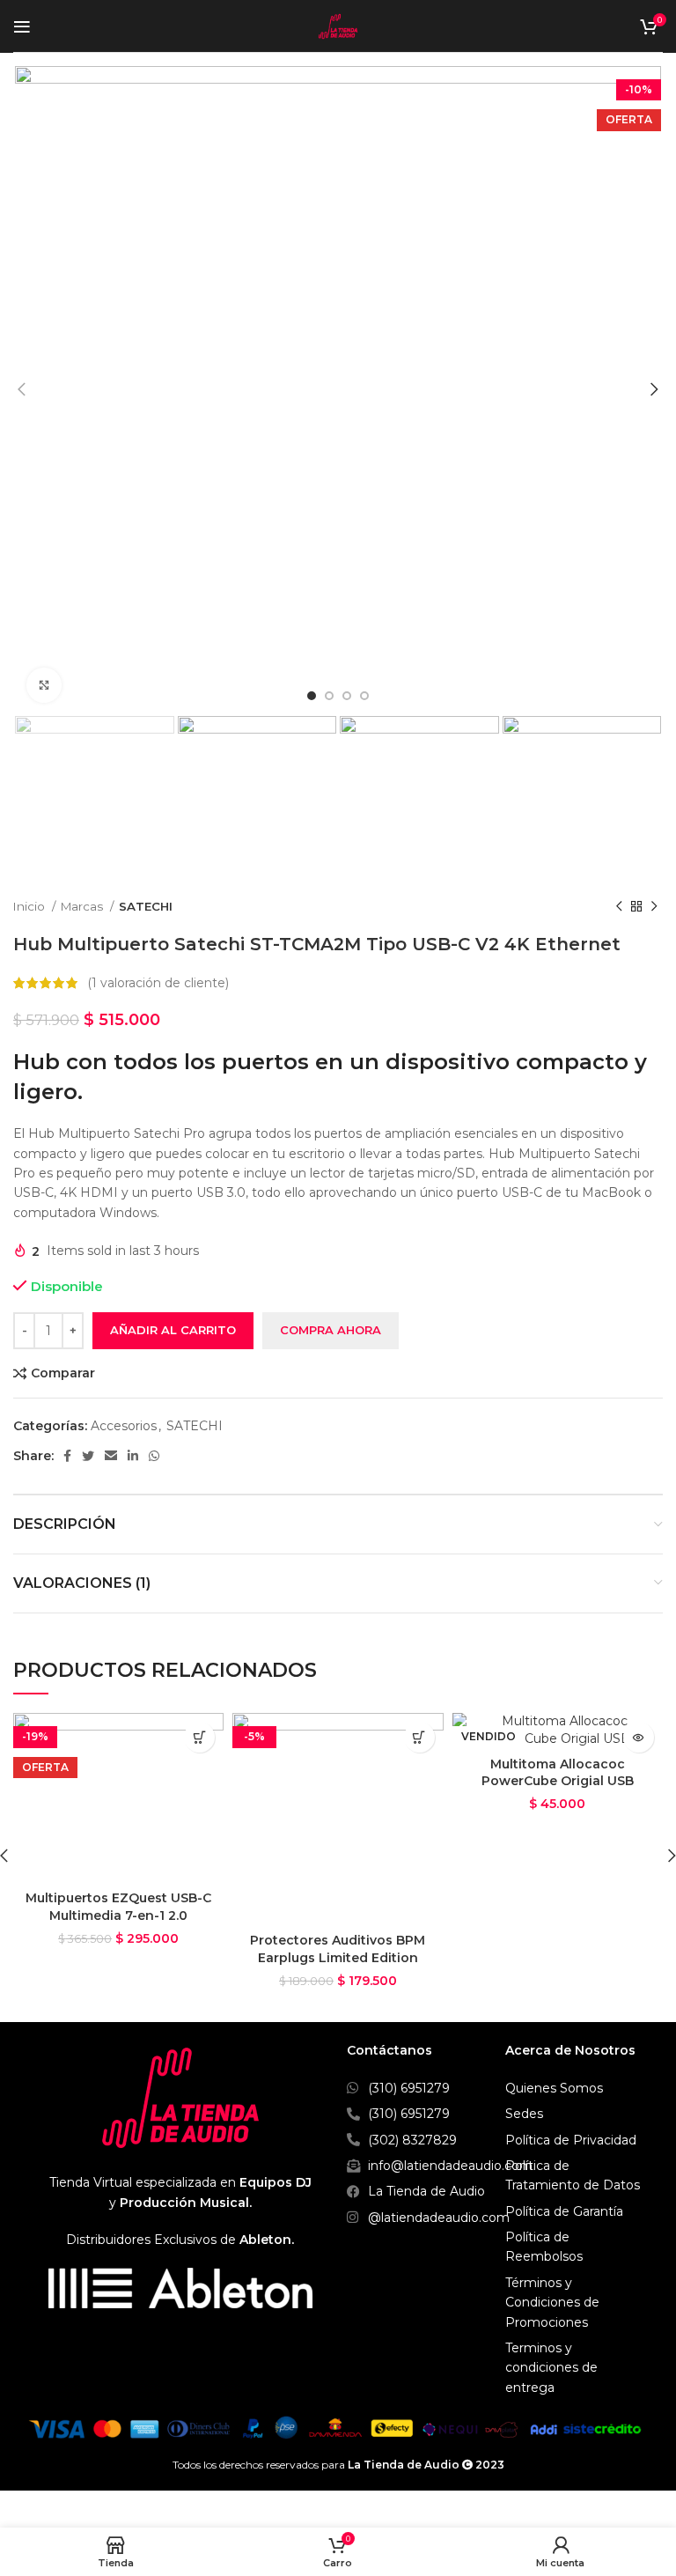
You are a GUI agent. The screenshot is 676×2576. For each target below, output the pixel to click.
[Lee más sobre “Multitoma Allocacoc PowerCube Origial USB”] (639, 1737)
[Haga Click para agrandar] (44, 685)
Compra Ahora (331, 1330)
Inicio (30, 906)
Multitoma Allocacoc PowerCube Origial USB (558, 1773)
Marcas (83, 906)
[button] (199, 1737)
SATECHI (146, 906)
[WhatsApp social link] (154, 1456)
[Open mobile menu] (22, 26)
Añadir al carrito (173, 1330)
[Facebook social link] (67, 1456)
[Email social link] (111, 1456)
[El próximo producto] (654, 906)
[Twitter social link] (88, 1456)
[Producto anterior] (619, 906)
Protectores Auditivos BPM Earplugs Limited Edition (338, 1949)
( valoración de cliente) (158, 983)
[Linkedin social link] (133, 1456)
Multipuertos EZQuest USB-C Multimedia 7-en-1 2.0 (118, 1907)
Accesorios (124, 1426)
